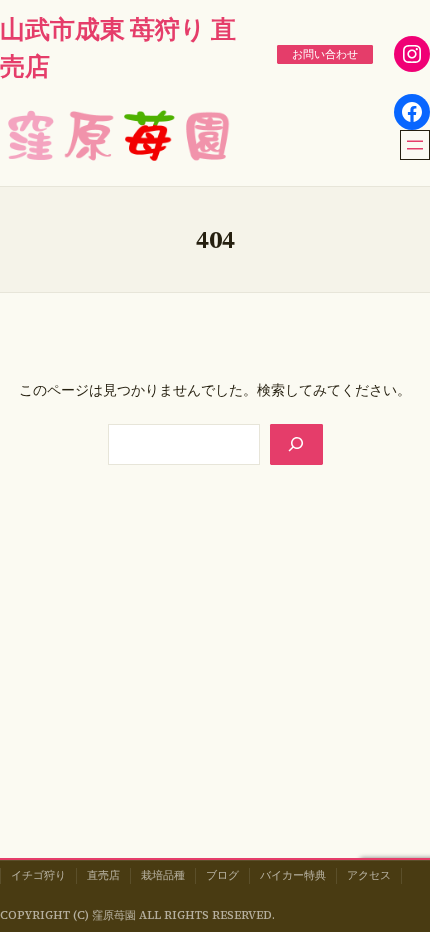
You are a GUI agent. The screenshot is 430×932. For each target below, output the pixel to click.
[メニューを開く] (415, 145)
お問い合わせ (325, 54)
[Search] (296, 444)
